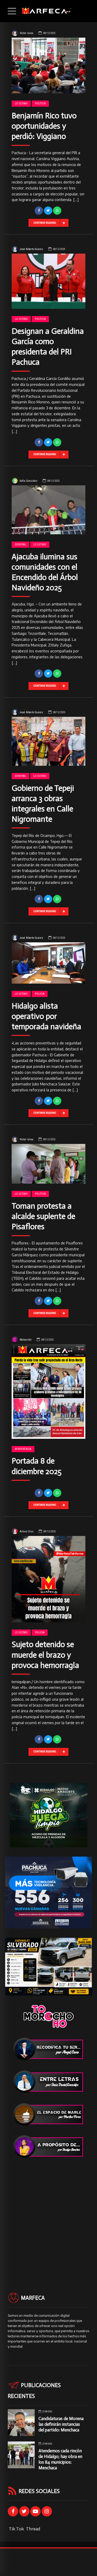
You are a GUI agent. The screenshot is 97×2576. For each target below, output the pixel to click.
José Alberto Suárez (31, 249)
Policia (40, 994)
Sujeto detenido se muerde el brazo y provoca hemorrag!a (45, 1655)
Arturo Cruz (27, 1531)
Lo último (21, 103)
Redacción (26, 1340)
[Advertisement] (48, 2216)
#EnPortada (23, 1449)
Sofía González (29, 481)
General (20, 545)
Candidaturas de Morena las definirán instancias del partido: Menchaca (61, 2424)
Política (40, 103)
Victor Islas (27, 33)
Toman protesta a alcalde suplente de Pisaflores (43, 1216)
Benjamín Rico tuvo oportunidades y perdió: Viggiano (44, 126)
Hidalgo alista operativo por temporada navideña (46, 1016)
